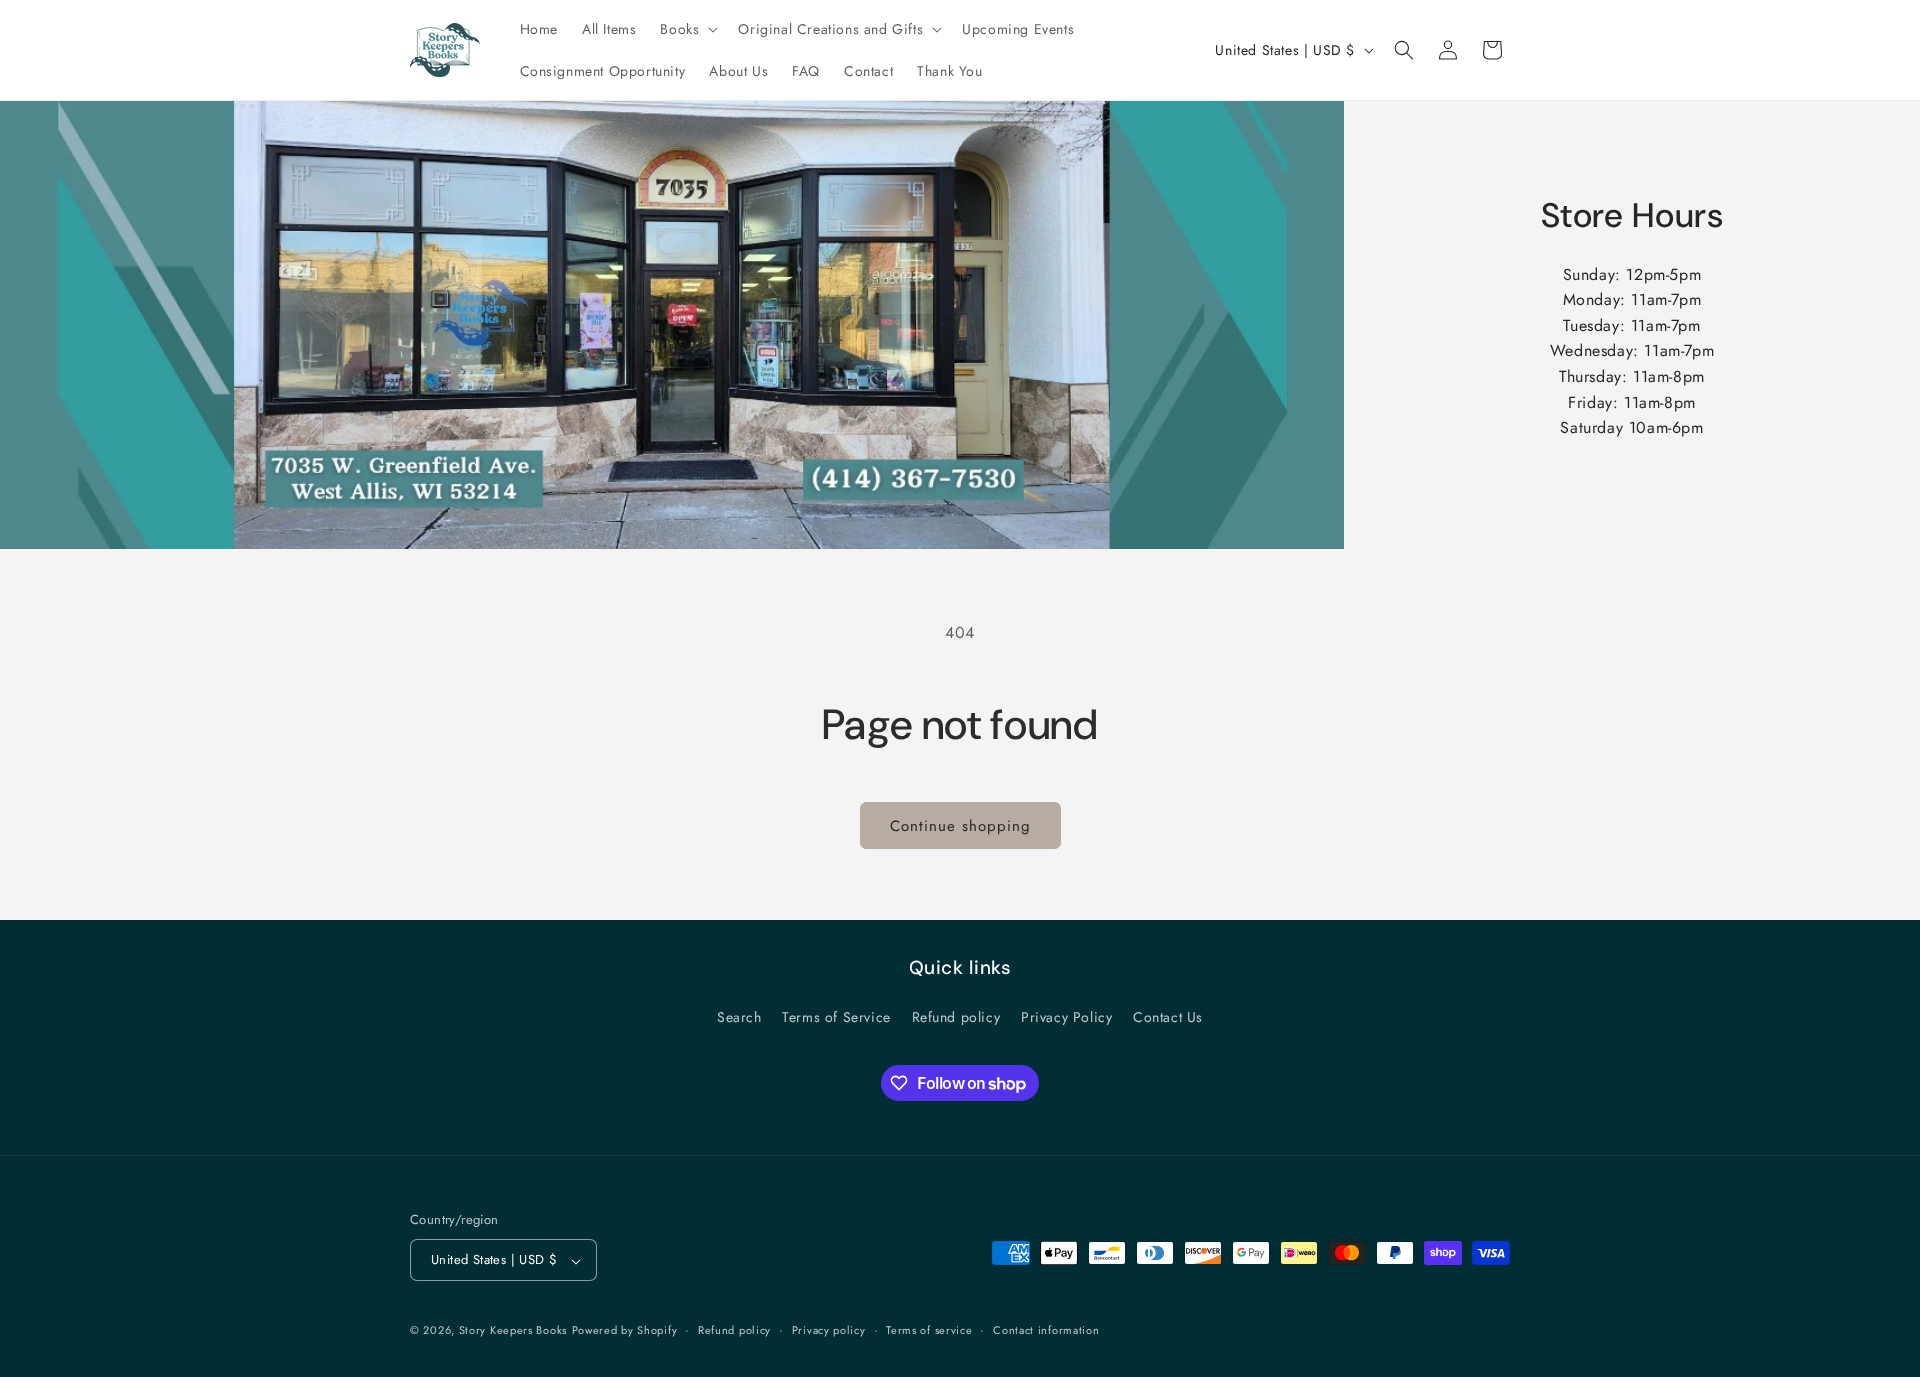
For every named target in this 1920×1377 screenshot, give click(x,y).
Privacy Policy (1066, 1017)
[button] (687, 29)
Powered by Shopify (625, 1331)
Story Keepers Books (513, 1331)
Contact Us (1168, 1017)
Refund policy (956, 1017)
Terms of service (929, 1330)
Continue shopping (960, 826)
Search (739, 1017)
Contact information (1046, 1330)
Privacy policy (829, 1330)
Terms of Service (836, 1017)
